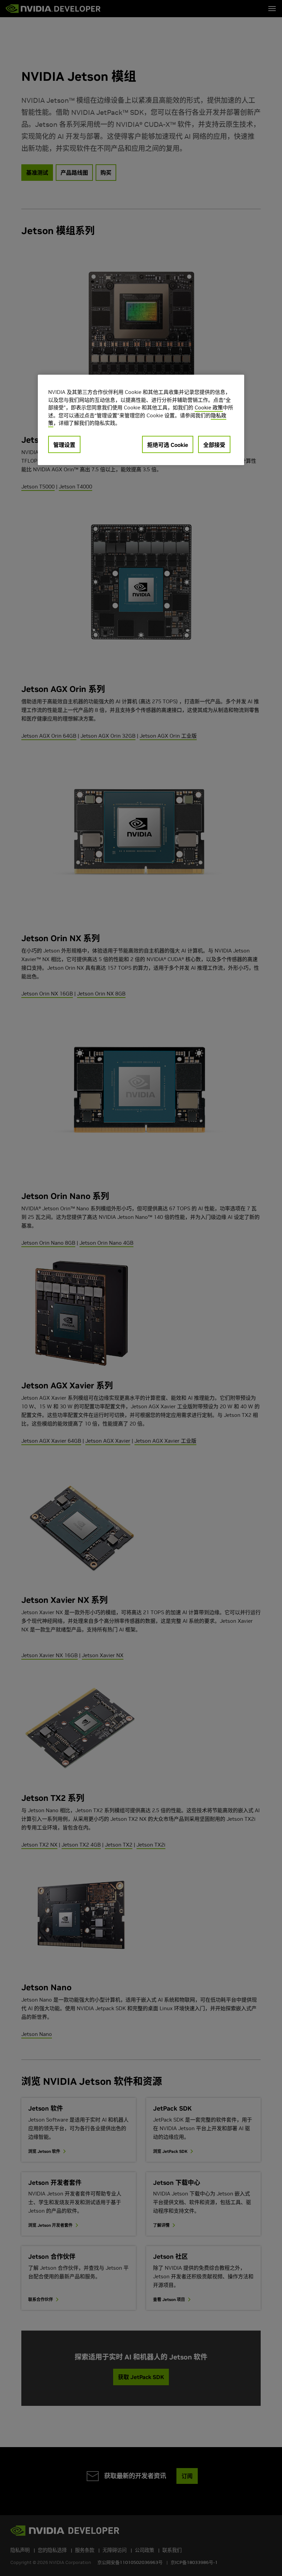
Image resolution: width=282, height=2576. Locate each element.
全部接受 (214, 444)
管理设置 (64, 444)
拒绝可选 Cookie (168, 444)
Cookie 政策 (209, 408)
